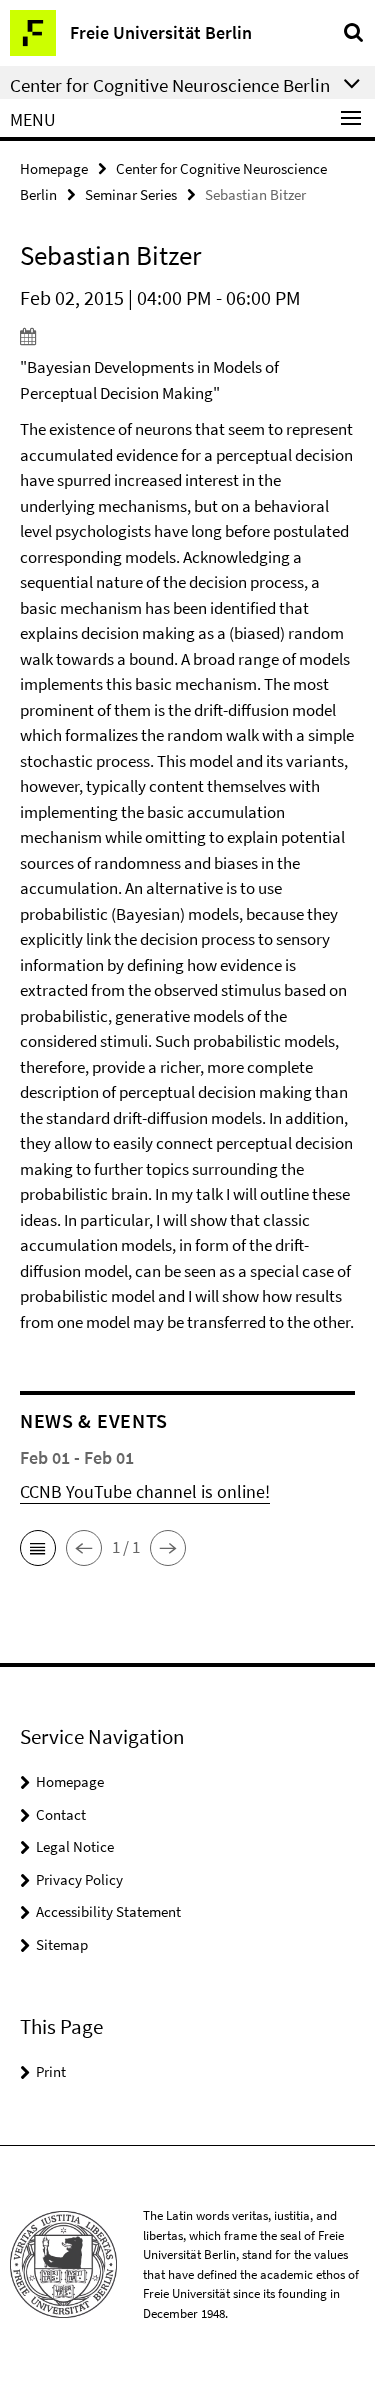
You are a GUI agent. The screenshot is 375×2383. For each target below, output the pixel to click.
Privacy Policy (79, 1879)
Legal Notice (75, 1846)
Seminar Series (131, 194)
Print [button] (51, 2071)
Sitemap (62, 1944)
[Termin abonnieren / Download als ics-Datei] (187, 336)
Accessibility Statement (108, 1911)
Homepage (54, 168)
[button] (38, 1548)
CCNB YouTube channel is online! (145, 1491)
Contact (61, 1814)
